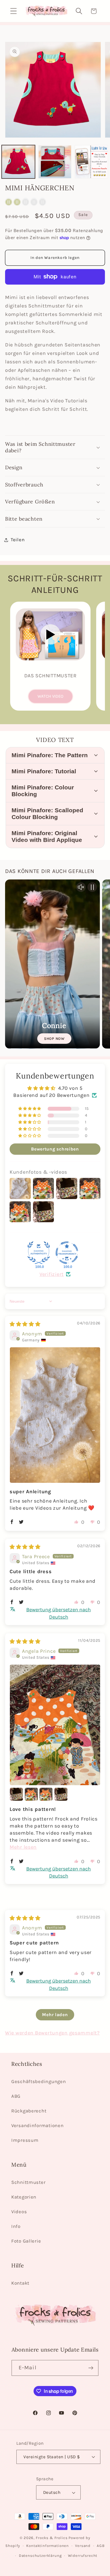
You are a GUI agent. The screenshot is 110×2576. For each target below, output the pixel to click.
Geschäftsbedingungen (38, 2081)
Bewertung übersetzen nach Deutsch (59, 1613)
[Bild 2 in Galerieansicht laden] (55, 162)
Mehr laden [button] (55, 2015)
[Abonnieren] (91, 2368)
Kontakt (20, 2283)
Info (16, 2226)
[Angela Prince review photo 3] (31, 1794)
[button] (14, 11)
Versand (83, 2546)
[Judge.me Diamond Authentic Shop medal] (39, 1253)
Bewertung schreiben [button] (55, 1149)
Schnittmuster (28, 2182)
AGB (101, 2546)
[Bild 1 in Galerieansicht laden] (18, 162)
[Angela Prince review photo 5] (61, 1794)
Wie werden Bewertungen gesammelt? (52, 2033)
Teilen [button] (18, 540)
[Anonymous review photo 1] (55, 1415)
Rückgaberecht (29, 2111)
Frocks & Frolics (52, 2538)
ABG (16, 2096)
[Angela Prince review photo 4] (46, 1794)
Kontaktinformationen (48, 2546)
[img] (25, 1324)
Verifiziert (52, 1274)
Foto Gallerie (26, 2241)
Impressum (25, 2140)
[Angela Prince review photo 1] (55, 1725)
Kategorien (24, 2197)
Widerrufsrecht (83, 2556)
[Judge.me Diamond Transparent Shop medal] (67, 1253)
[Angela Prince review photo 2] (16, 1794)
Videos (19, 2212)
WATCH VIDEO (50, 696)
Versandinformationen (37, 2126)
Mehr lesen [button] (23, 1847)
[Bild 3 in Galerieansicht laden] (91, 162)
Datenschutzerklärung (40, 2556)
